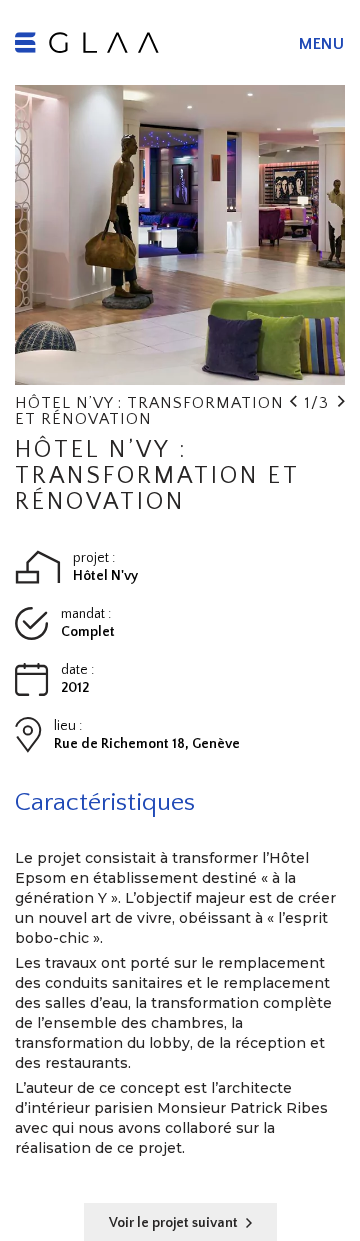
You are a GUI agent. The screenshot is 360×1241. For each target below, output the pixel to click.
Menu (322, 44)
